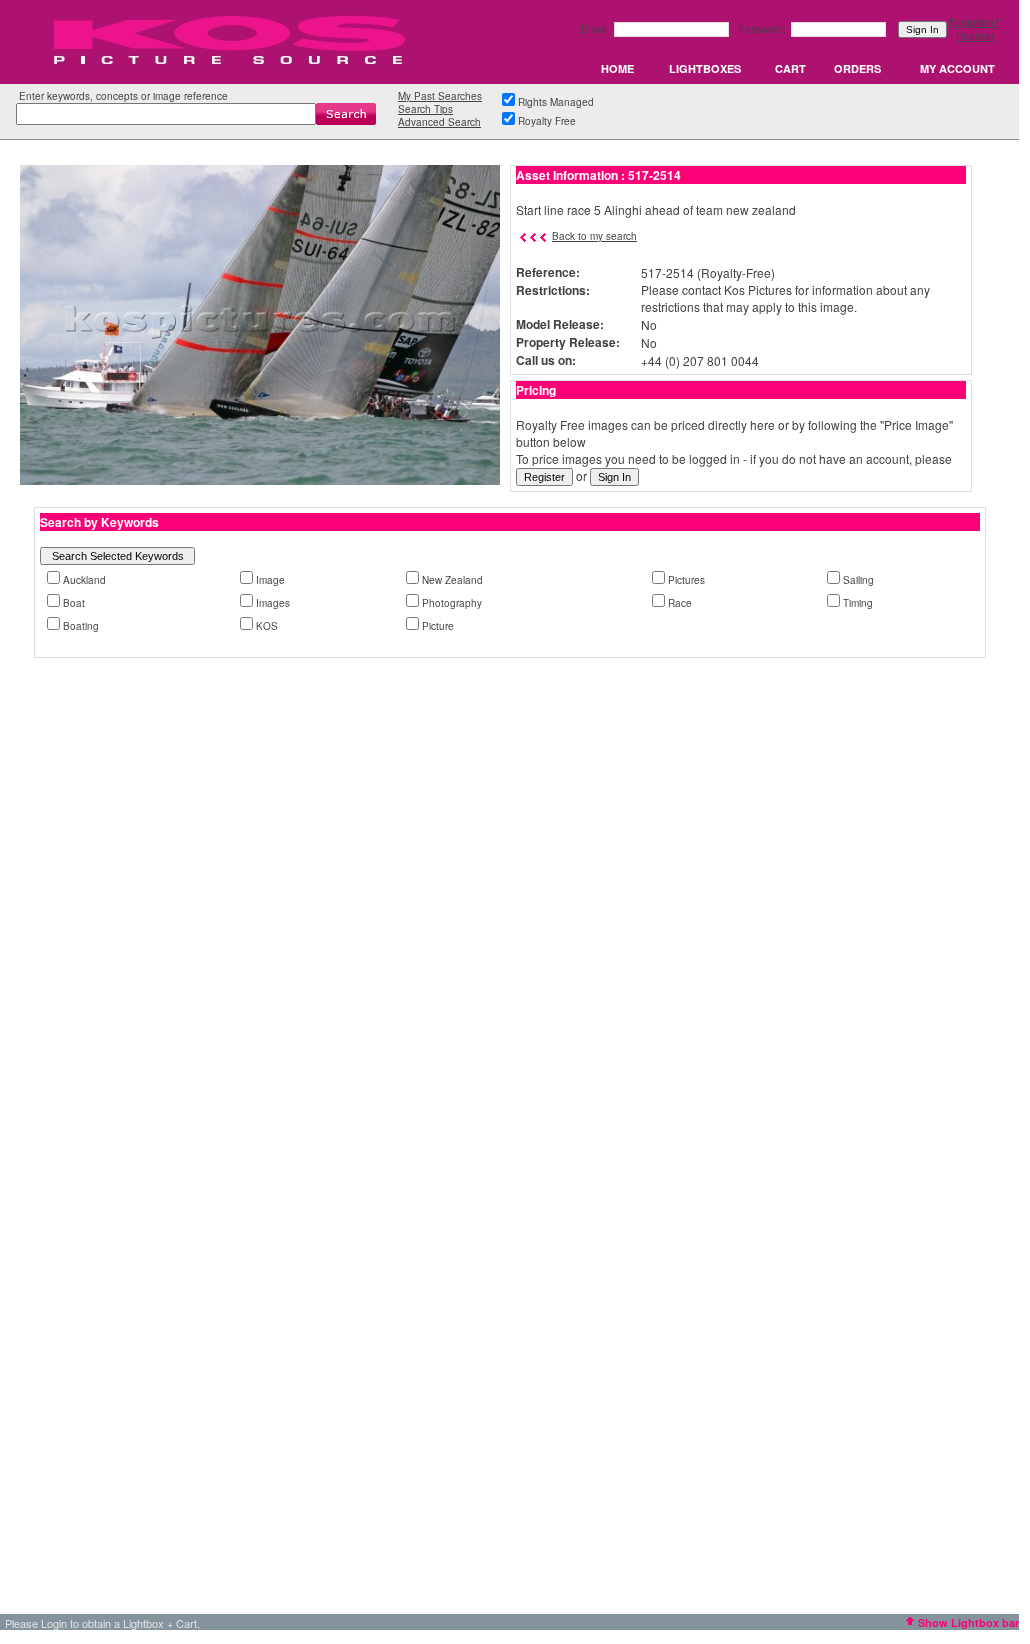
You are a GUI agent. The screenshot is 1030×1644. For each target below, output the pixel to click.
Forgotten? (974, 22)
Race (680, 603)
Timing (858, 603)
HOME (617, 68)
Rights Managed (556, 102)
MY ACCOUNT (957, 68)
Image (270, 580)
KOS (267, 626)
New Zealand (452, 580)
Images (273, 603)
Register (975, 36)
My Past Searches (440, 96)
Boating (81, 626)
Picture (438, 626)
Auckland (84, 580)
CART (790, 68)
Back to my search (594, 236)
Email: (596, 29)
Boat (74, 603)
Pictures (686, 580)
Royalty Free (547, 121)
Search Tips (425, 109)
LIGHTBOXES (705, 68)
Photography (452, 603)
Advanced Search (439, 122)
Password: (763, 29)
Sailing (858, 580)
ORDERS (857, 68)
